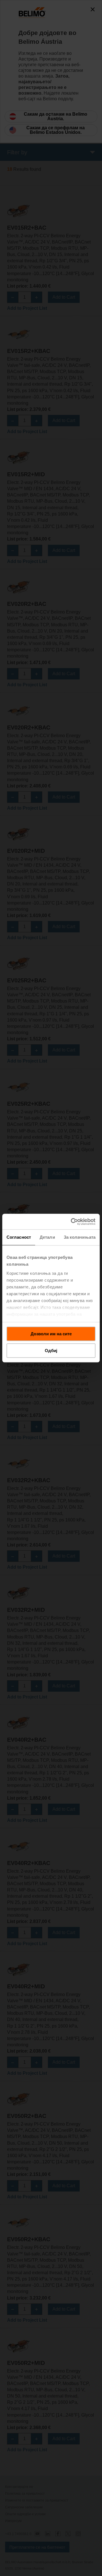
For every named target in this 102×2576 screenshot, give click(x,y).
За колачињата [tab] (80, 1237)
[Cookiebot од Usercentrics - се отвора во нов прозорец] (72, 1222)
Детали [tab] (47, 1237)
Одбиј (51, 1351)
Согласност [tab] (19, 1237)
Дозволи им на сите (51, 1334)
